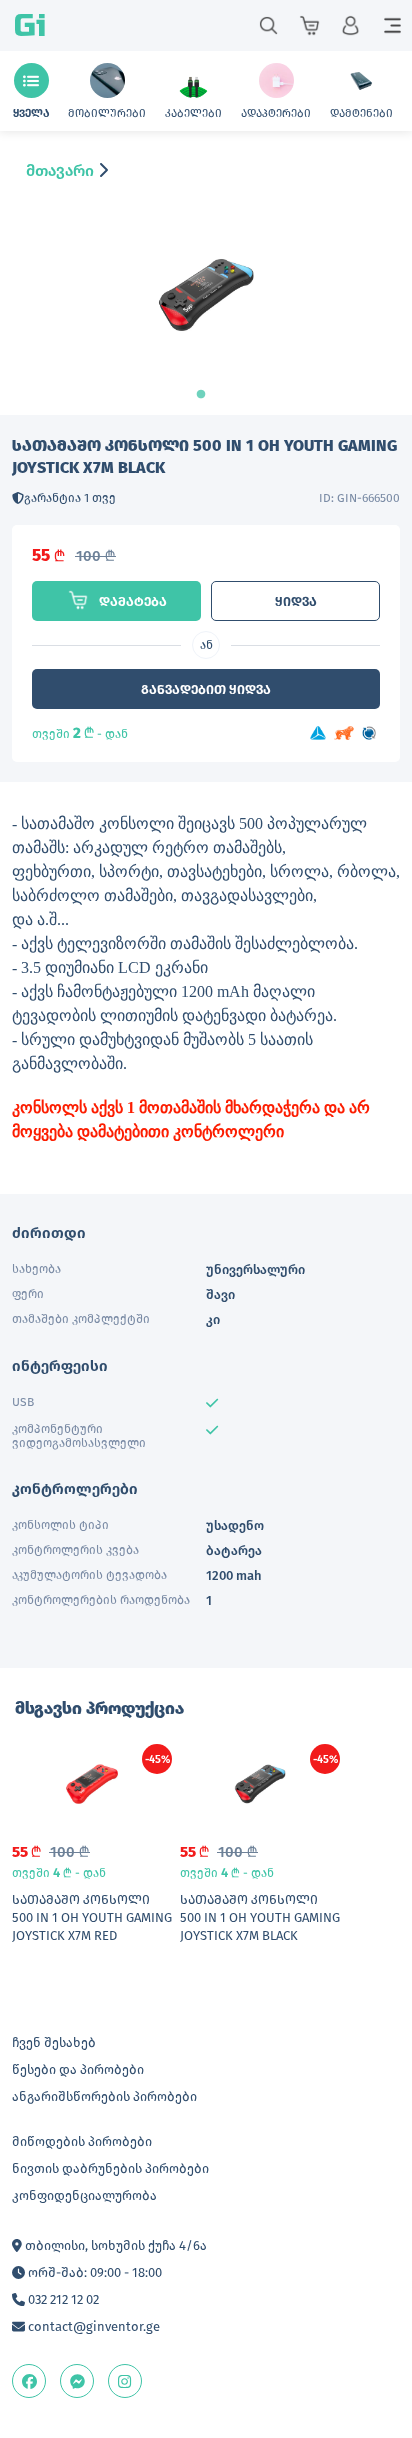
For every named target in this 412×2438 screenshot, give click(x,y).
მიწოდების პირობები (82, 2141)
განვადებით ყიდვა (206, 689)
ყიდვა (296, 601)
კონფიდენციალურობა (84, 2195)
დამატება (133, 601)
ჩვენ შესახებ (54, 2042)
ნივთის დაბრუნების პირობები (110, 2168)
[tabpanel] (206, 312)
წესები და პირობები (78, 2069)
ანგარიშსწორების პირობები (104, 2096)
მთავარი (60, 170)
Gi (30, 25)
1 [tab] (206, 395)
